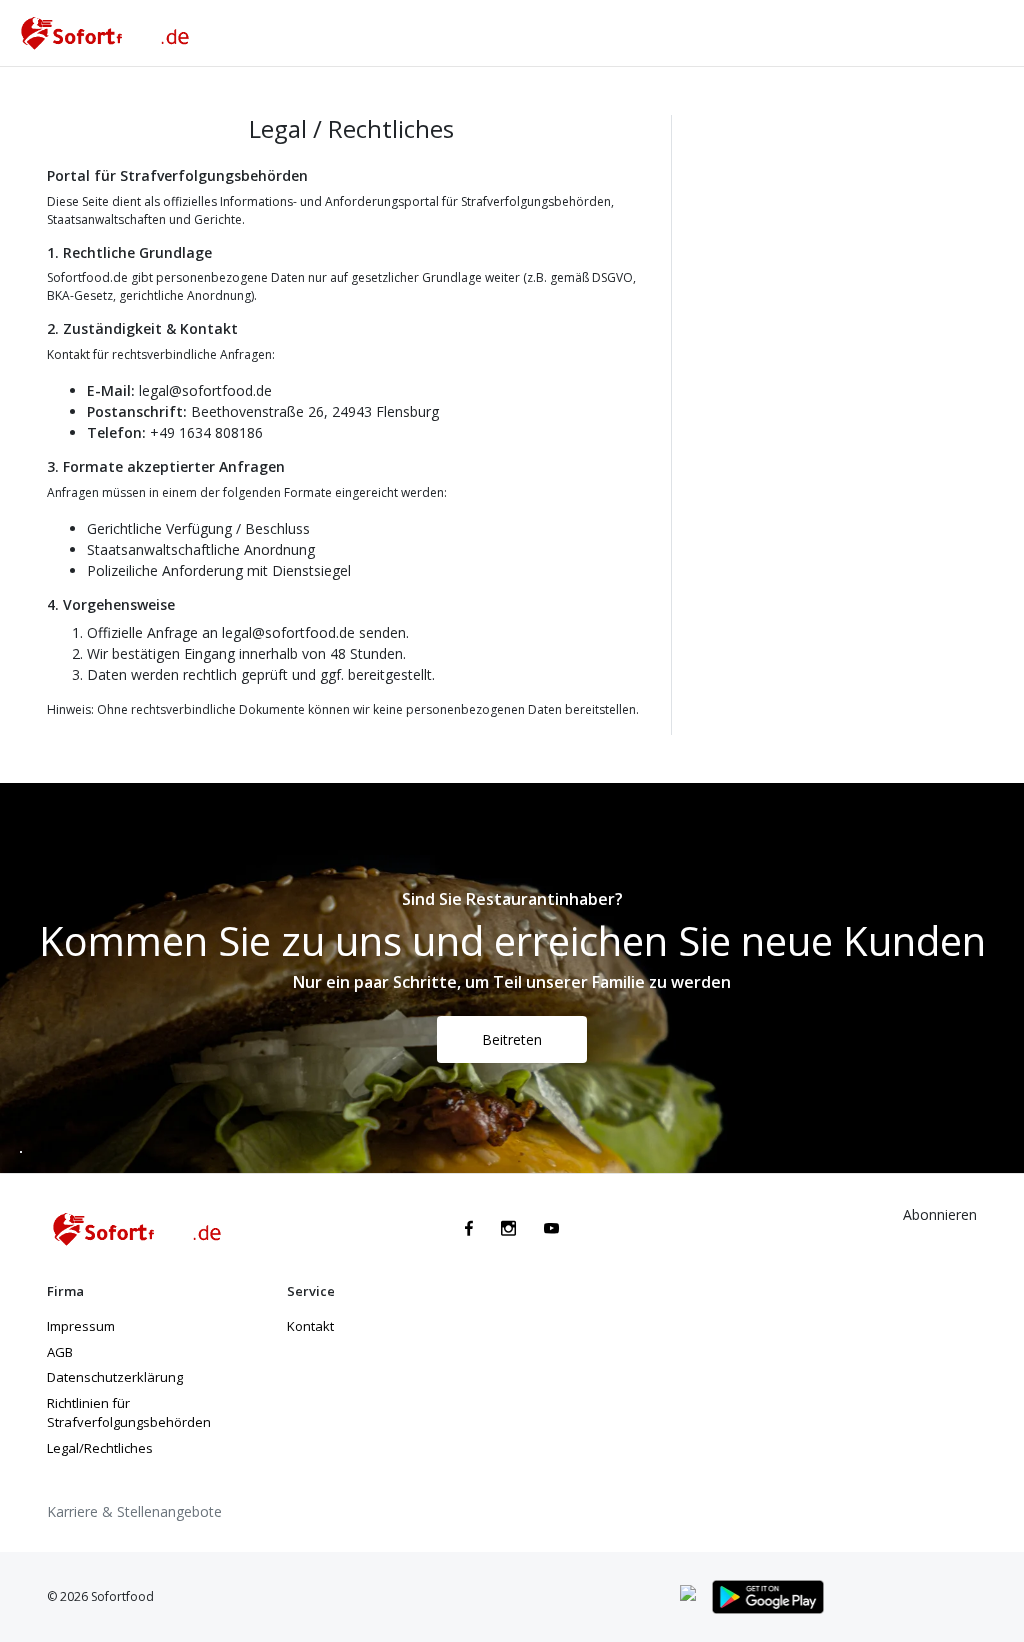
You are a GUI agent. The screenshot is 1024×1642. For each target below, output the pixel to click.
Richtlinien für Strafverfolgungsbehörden (129, 1413)
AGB (60, 1352)
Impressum (81, 1326)
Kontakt (310, 1326)
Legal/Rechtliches (100, 1448)
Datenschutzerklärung (115, 1377)
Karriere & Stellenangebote (134, 1511)
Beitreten (512, 1039)
